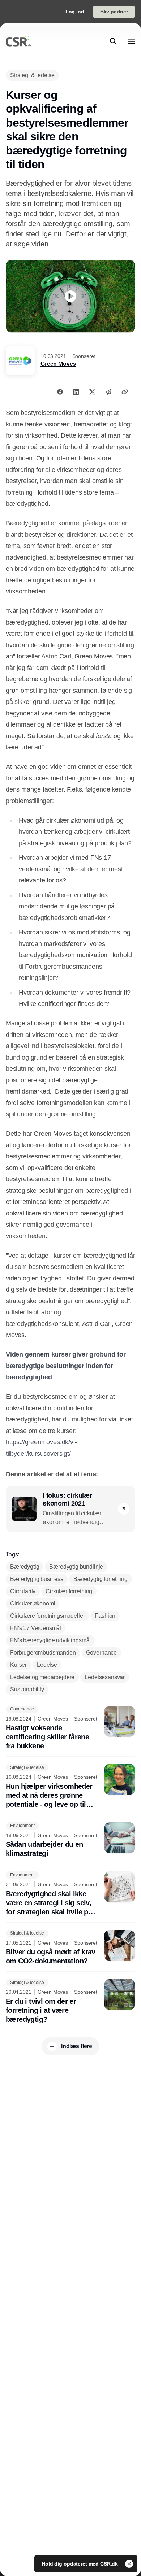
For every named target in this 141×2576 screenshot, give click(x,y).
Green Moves (58, 364)
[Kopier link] (125, 392)
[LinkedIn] (76, 392)
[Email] (108, 392)
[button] (124, 1509)
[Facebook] (60, 392)
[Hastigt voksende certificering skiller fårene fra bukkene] (70, 1728)
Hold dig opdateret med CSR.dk (80, 2564)
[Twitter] (92, 392)
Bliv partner (114, 12)
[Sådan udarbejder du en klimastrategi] (70, 1840)
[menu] (132, 41)
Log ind (75, 12)
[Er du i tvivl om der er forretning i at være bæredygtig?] (70, 2001)
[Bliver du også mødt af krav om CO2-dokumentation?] (70, 1948)
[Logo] (18, 41)
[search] (113, 41)
